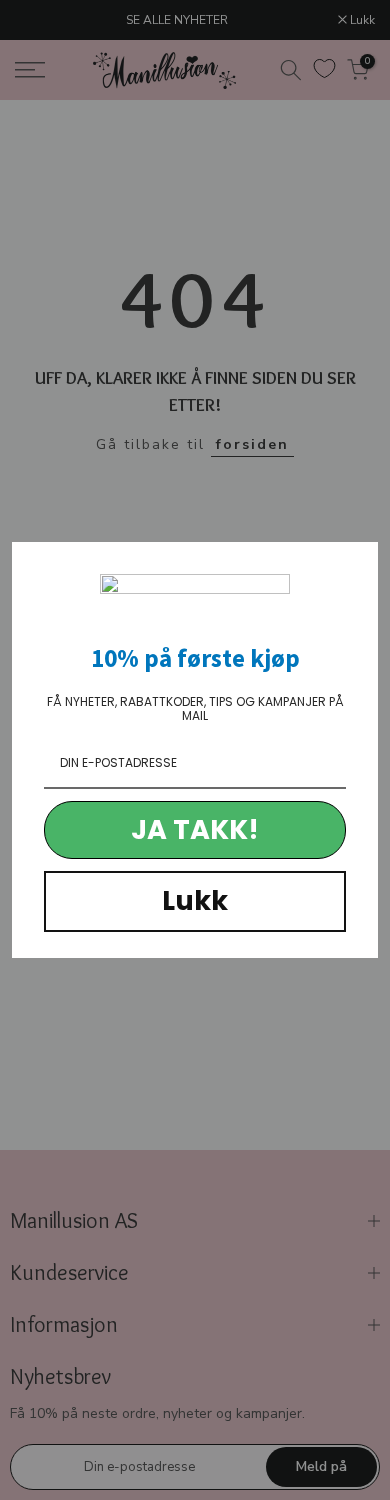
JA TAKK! (195, 829)
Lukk (195, 900)
